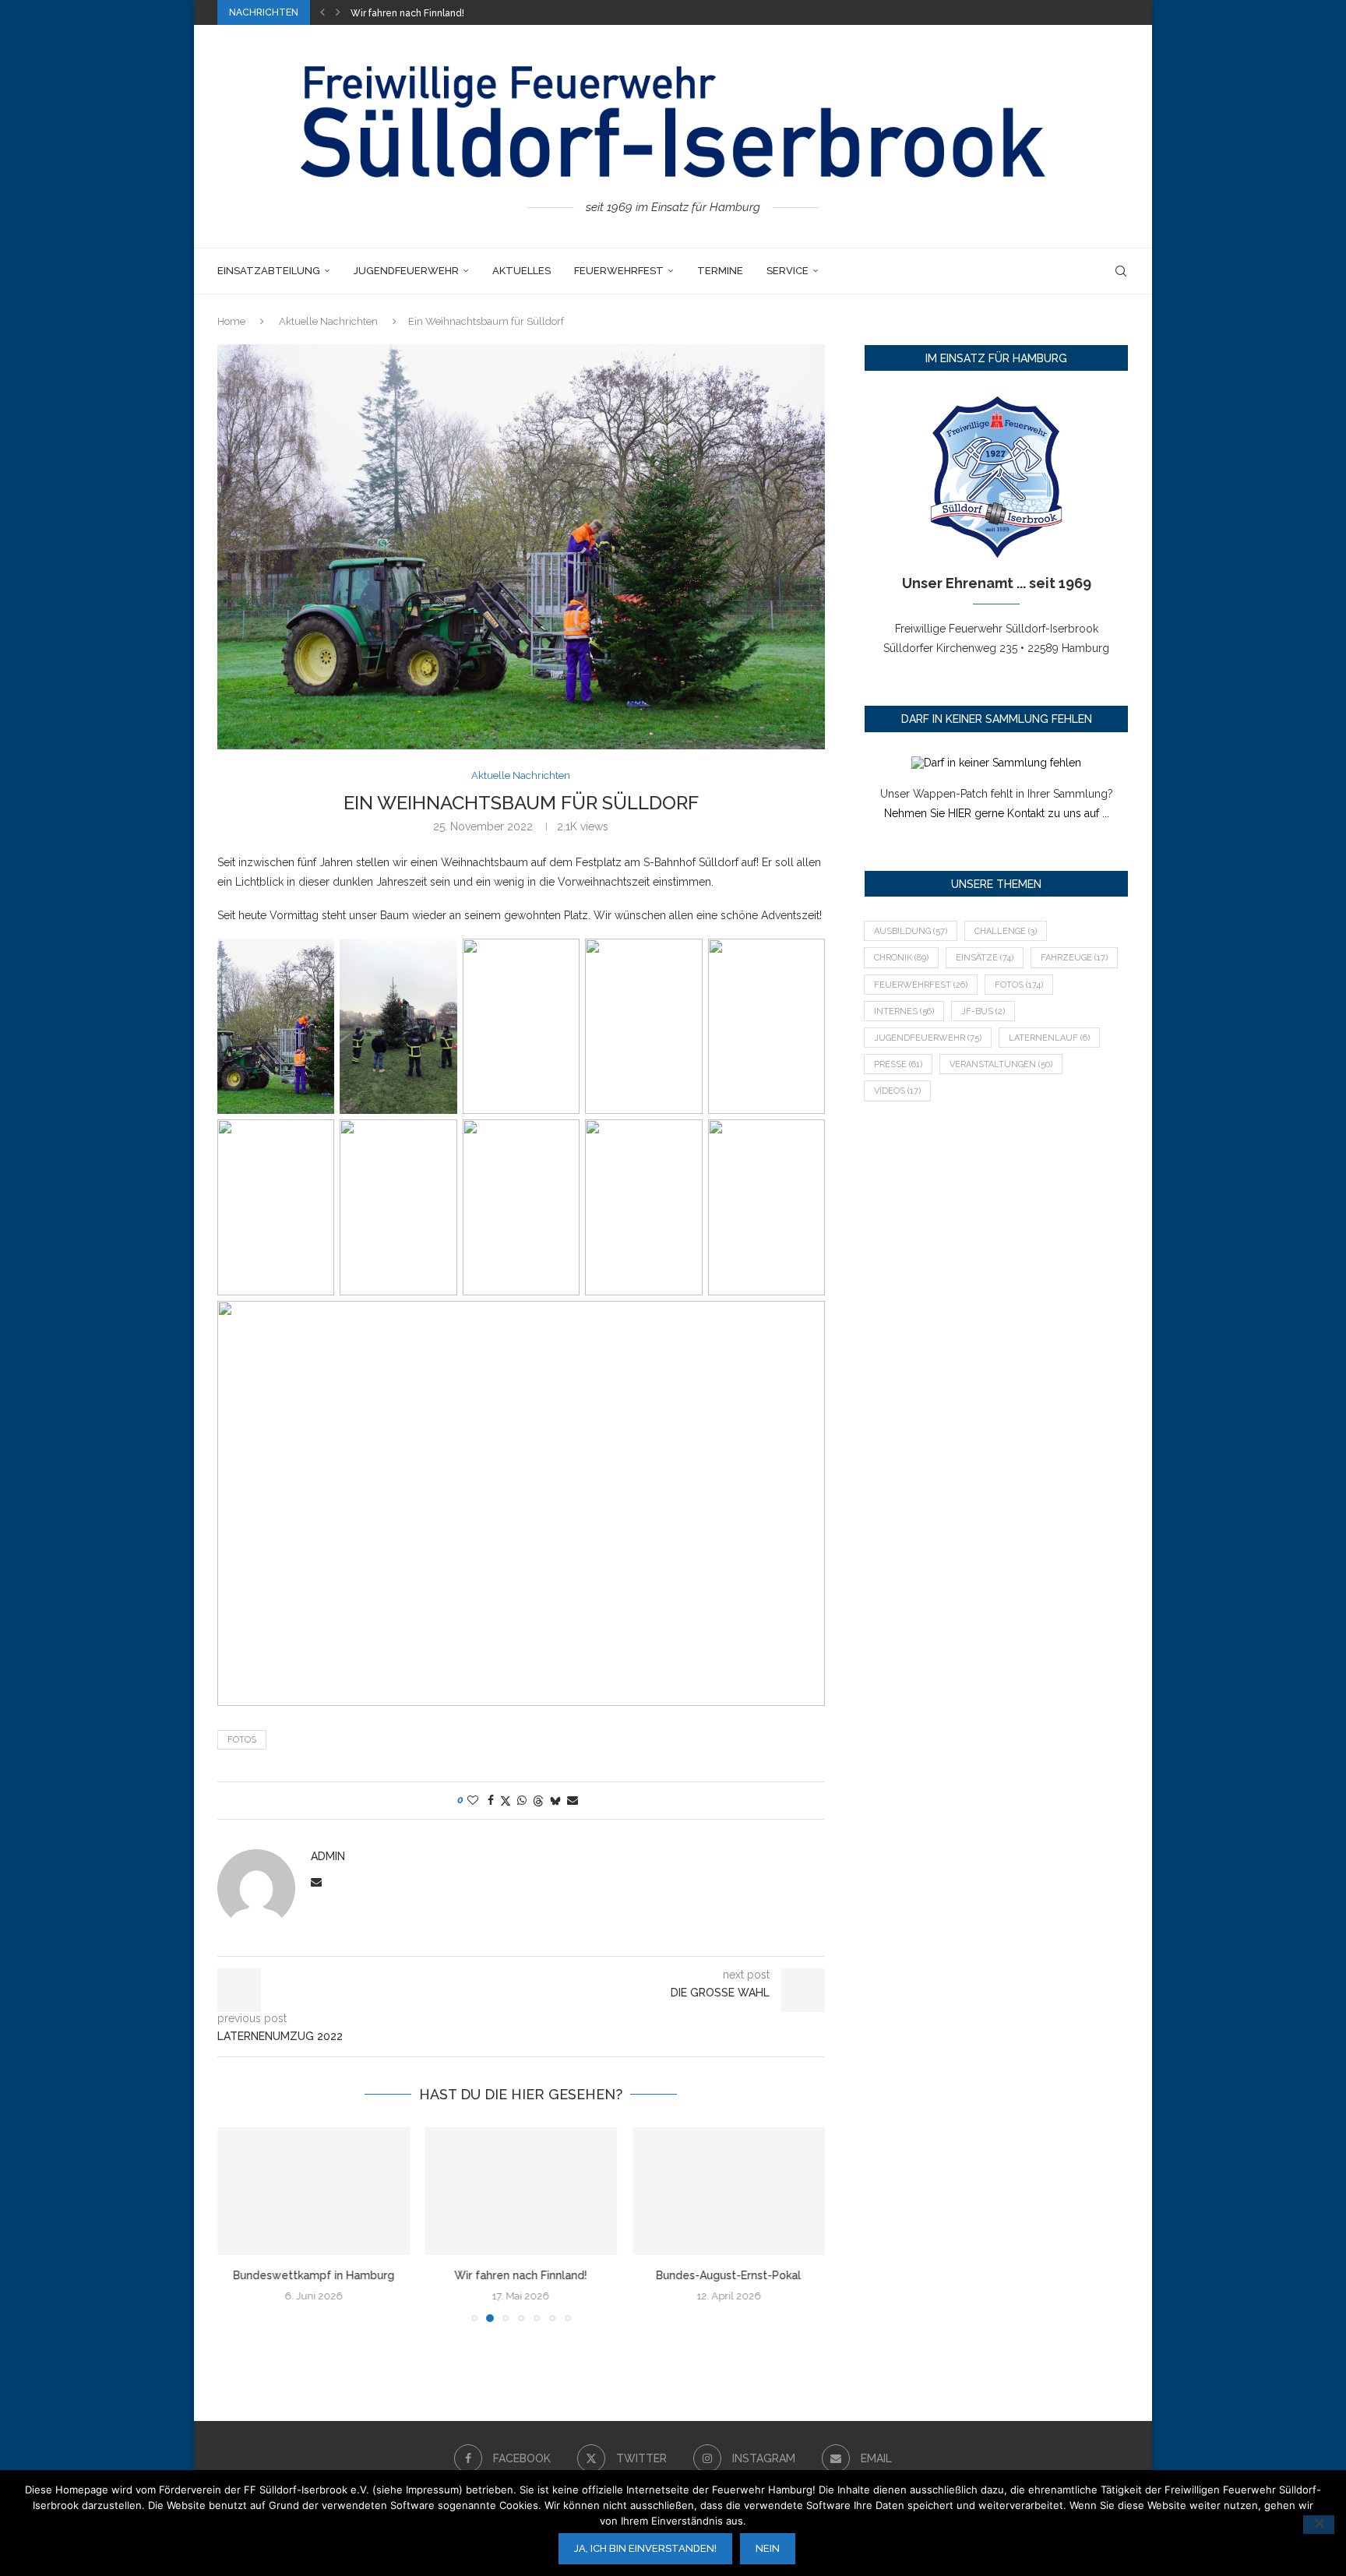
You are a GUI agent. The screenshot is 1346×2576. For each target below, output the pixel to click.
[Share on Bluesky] (555, 1801)
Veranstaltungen (1001, 1064)
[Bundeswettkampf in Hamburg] (314, 2191)
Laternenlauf (1049, 1038)
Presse (898, 1064)
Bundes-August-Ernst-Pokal (413, 13)
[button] (322, 12)
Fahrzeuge (1074, 958)
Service (788, 271)
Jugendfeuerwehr (406, 271)
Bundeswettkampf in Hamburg (314, 2275)
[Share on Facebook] (491, 1800)
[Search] (1121, 271)
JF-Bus (983, 1011)
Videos (897, 1091)
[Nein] (1319, 2525)
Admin (328, 1856)
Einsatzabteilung (269, 271)
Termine (720, 271)
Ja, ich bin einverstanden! (645, 2548)
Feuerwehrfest (619, 271)
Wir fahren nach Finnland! (521, 2275)
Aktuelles (521, 271)
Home (231, 321)
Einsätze (985, 958)
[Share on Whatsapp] (522, 1800)
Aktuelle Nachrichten (328, 321)
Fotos (242, 1740)
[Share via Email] (573, 1800)
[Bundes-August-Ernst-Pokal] (729, 2191)
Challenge (1006, 931)
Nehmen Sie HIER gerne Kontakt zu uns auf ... (997, 813)
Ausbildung (911, 931)
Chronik (901, 958)
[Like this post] (473, 1800)
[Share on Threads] (538, 1801)
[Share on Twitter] (506, 1801)
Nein (768, 2548)
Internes (904, 1011)
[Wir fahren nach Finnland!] (521, 2191)
